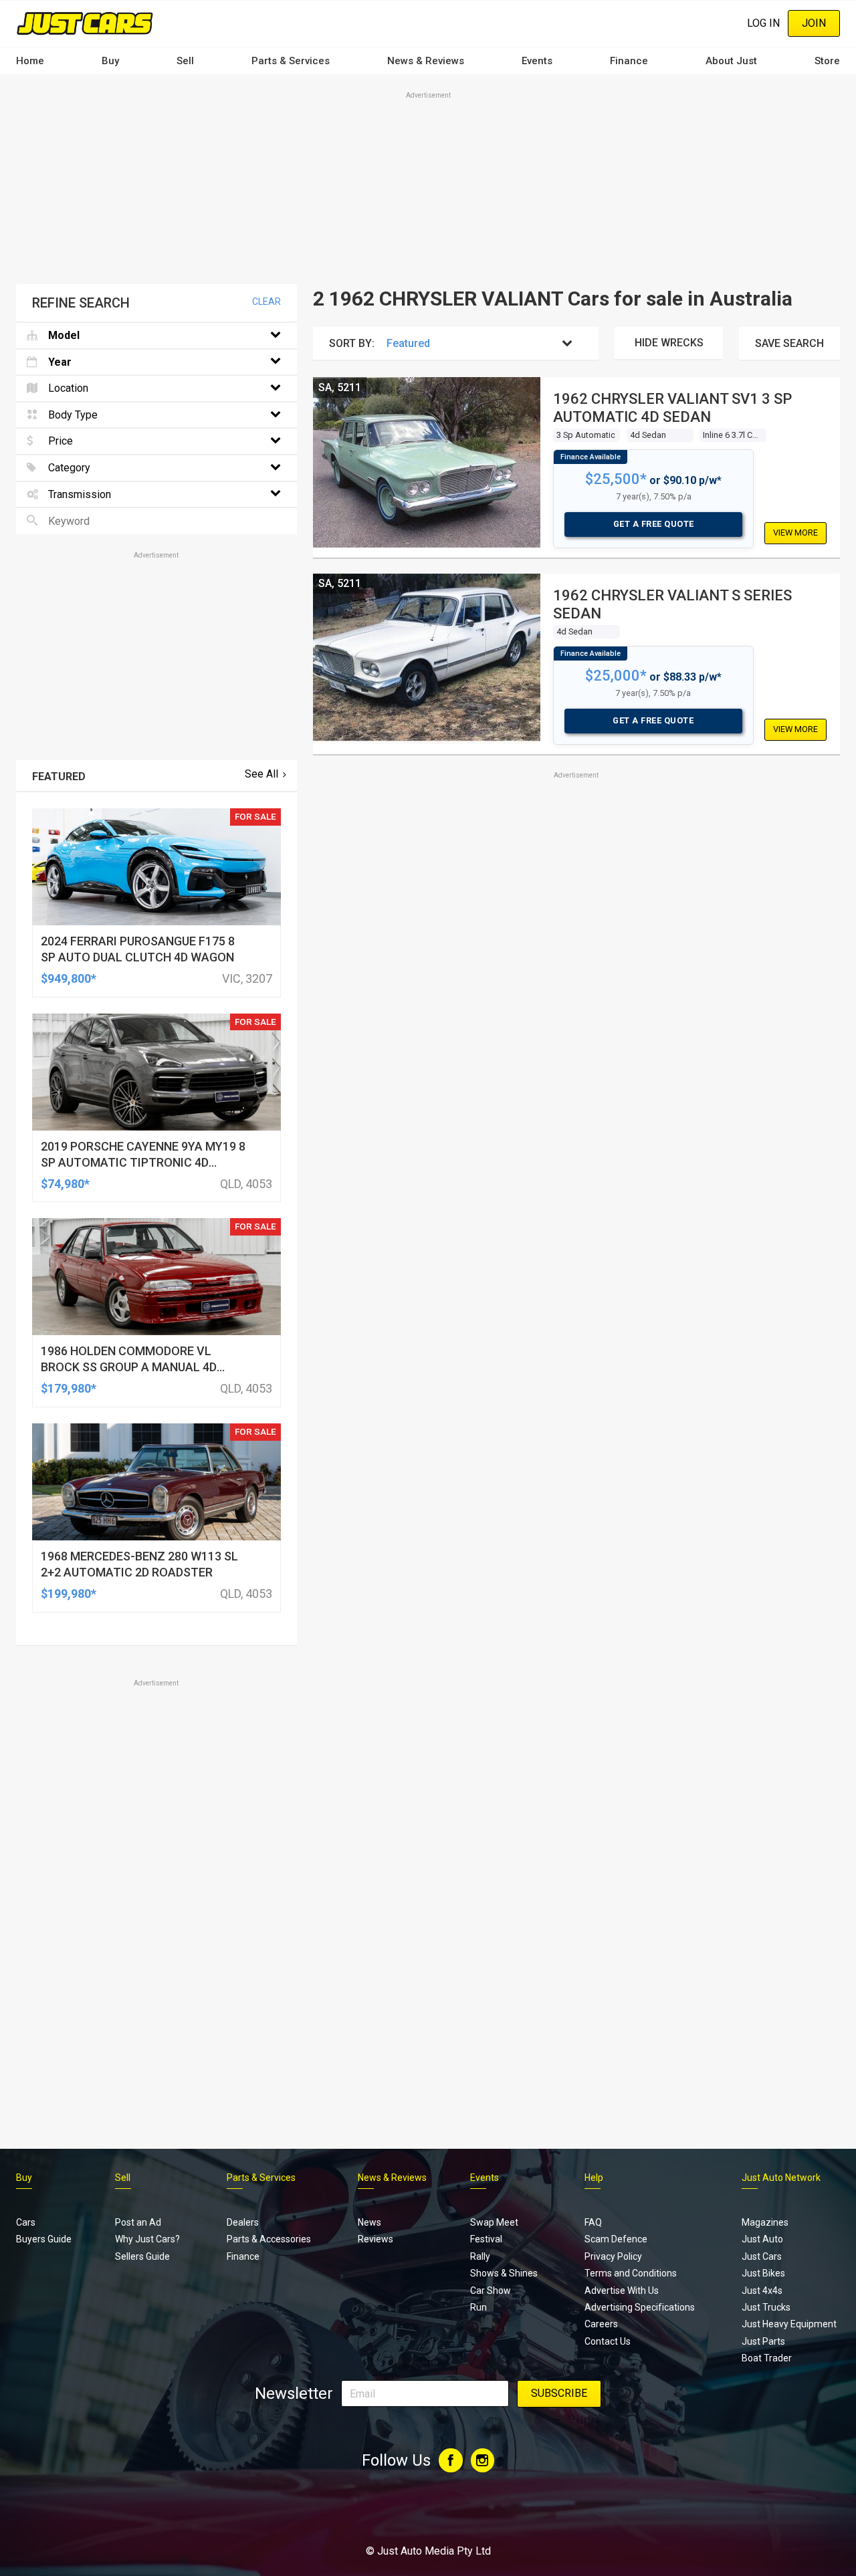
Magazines (765, 2222)
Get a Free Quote (654, 524)
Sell (185, 61)
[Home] (85, 23)
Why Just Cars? (147, 2239)
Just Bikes (763, 2273)
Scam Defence (616, 2239)
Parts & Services (291, 61)
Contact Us (608, 2341)
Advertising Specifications (640, 2307)
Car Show (491, 2291)
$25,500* (616, 479)
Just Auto (762, 2239)
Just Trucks (766, 2307)
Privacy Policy (613, 2256)
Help (594, 2178)
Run (478, 2307)
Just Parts (763, 2341)
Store (827, 61)
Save (789, 343)
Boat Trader (767, 2358)
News (369, 2222)
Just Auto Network (781, 2178)
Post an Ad (138, 2222)
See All (261, 774)
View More (795, 533)
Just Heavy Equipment (789, 2324)
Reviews (376, 2239)
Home (30, 61)
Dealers (243, 2222)
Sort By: (352, 343)
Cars (26, 2222)
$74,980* (65, 1184)
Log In (763, 23)
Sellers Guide (142, 2256)
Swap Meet (494, 2222)
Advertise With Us (622, 2291)
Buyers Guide (44, 2239)
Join (814, 23)
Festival (486, 2239)
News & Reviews (426, 61)
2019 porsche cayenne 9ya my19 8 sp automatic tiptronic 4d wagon (143, 1162)
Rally (480, 2256)
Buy (110, 61)
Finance (629, 61)
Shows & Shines (504, 2273)
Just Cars (762, 2256)
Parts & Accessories (269, 2239)
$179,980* (69, 1388)
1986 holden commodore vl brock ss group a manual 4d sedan (129, 1367)
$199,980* (69, 1594)
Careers (601, 2324)
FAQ (593, 2222)
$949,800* (69, 978)
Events (537, 61)
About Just (731, 61)
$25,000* (616, 676)
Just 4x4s (762, 2291)
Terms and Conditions (631, 2273)
